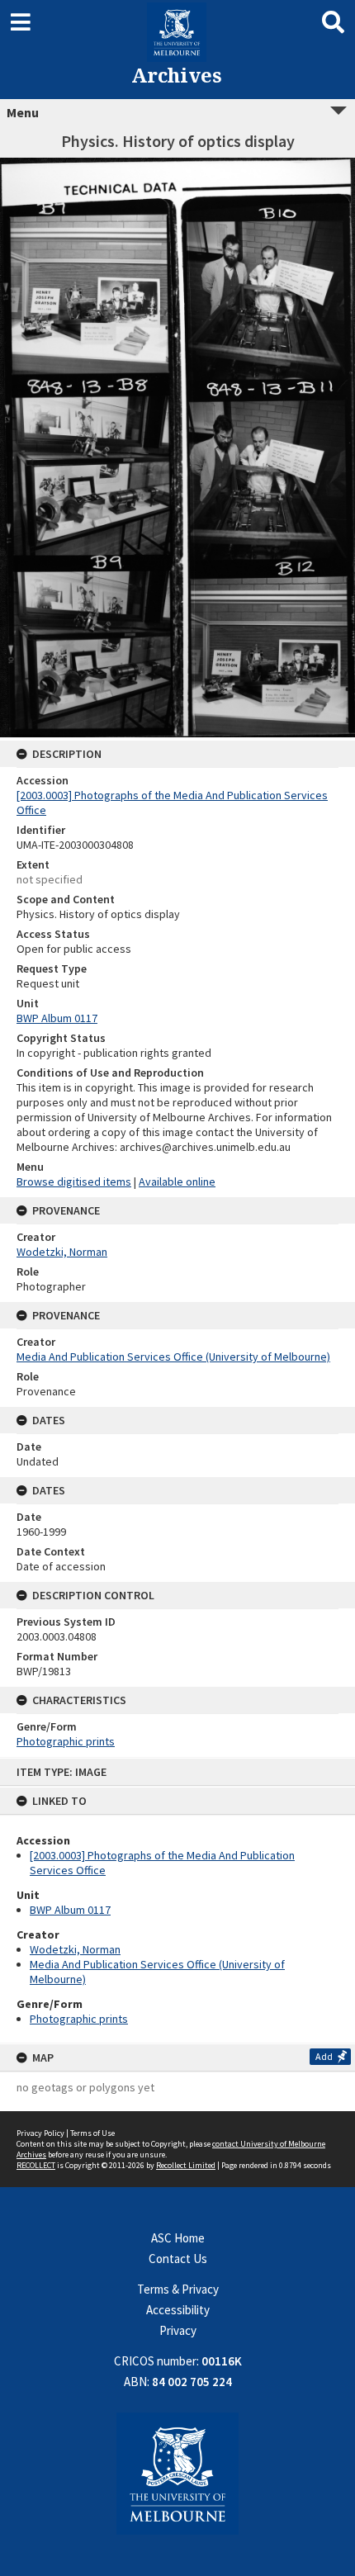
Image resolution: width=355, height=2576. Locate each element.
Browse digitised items (74, 1181)
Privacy (178, 2330)
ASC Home (178, 2238)
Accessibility (178, 2310)
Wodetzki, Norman (75, 1949)
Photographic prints (79, 2019)
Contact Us (178, 2259)
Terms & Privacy (178, 2289)
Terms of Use (92, 2133)
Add (324, 2056)
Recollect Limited (186, 2165)
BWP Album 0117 (70, 1910)
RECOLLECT (36, 2165)
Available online (177, 1181)
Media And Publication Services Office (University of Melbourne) (173, 1357)
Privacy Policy (40, 2133)
